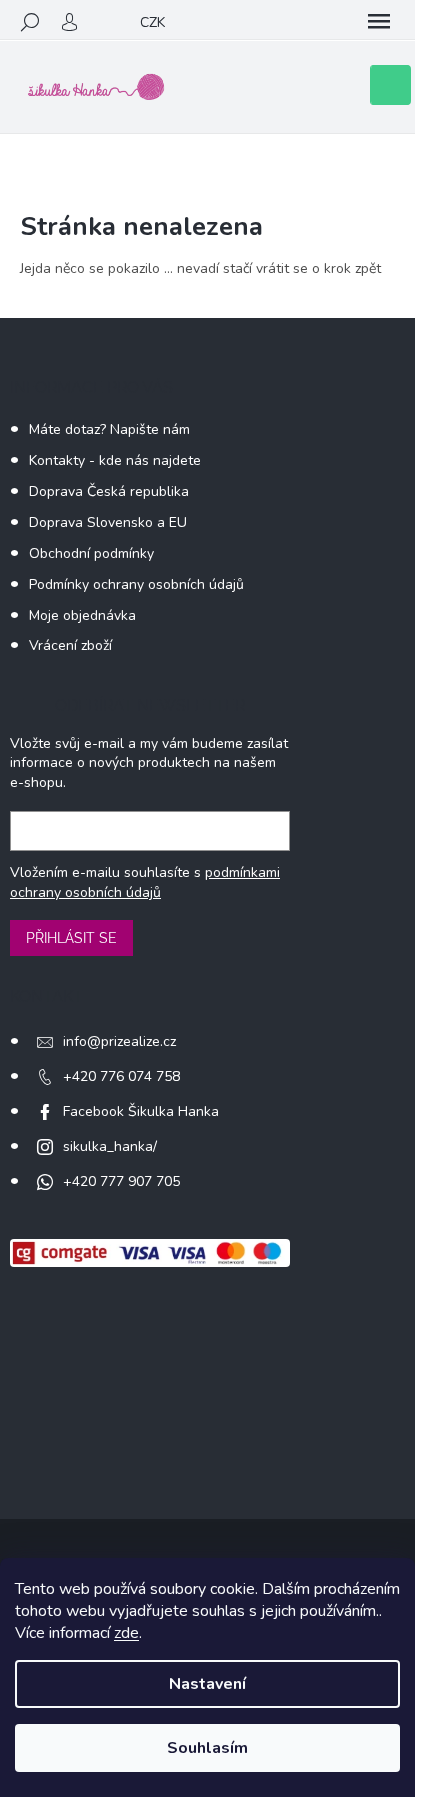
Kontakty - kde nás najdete (115, 460)
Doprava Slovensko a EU (108, 522)
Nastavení (207, 1684)
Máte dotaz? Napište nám (109, 429)
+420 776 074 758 (121, 1076)
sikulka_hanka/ (110, 1146)
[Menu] (379, 22)
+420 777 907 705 (121, 1181)
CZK (152, 22)
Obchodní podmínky (91, 553)
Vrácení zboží (70, 645)
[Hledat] (30, 22)
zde (126, 1633)
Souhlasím (207, 1748)
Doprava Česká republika (109, 491)
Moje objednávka (82, 615)
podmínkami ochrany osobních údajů (145, 882)
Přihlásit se (71, 938)
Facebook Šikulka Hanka (141, 1111)
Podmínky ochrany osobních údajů (136, 584)
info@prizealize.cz (119, 1041)
